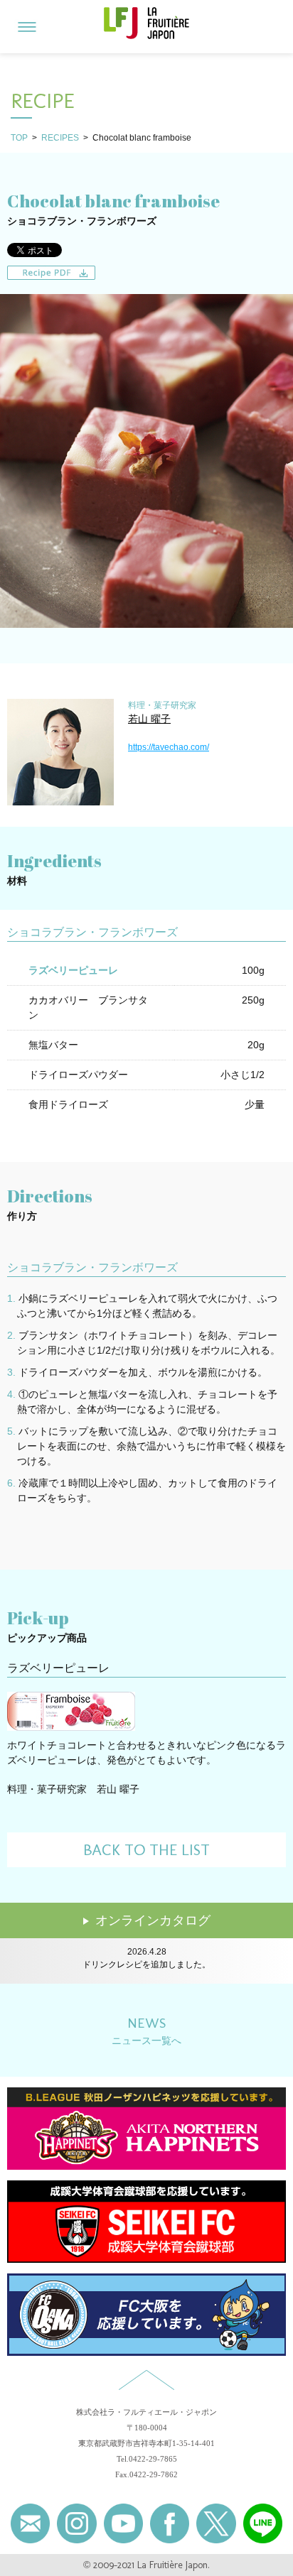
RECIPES (60, 138)
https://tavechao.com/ (169, 747)
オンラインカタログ (153, 1920)
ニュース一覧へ (146, 2030)
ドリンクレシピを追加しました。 (146, 1963)
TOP (19, 138)
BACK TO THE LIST (146, 1850)
